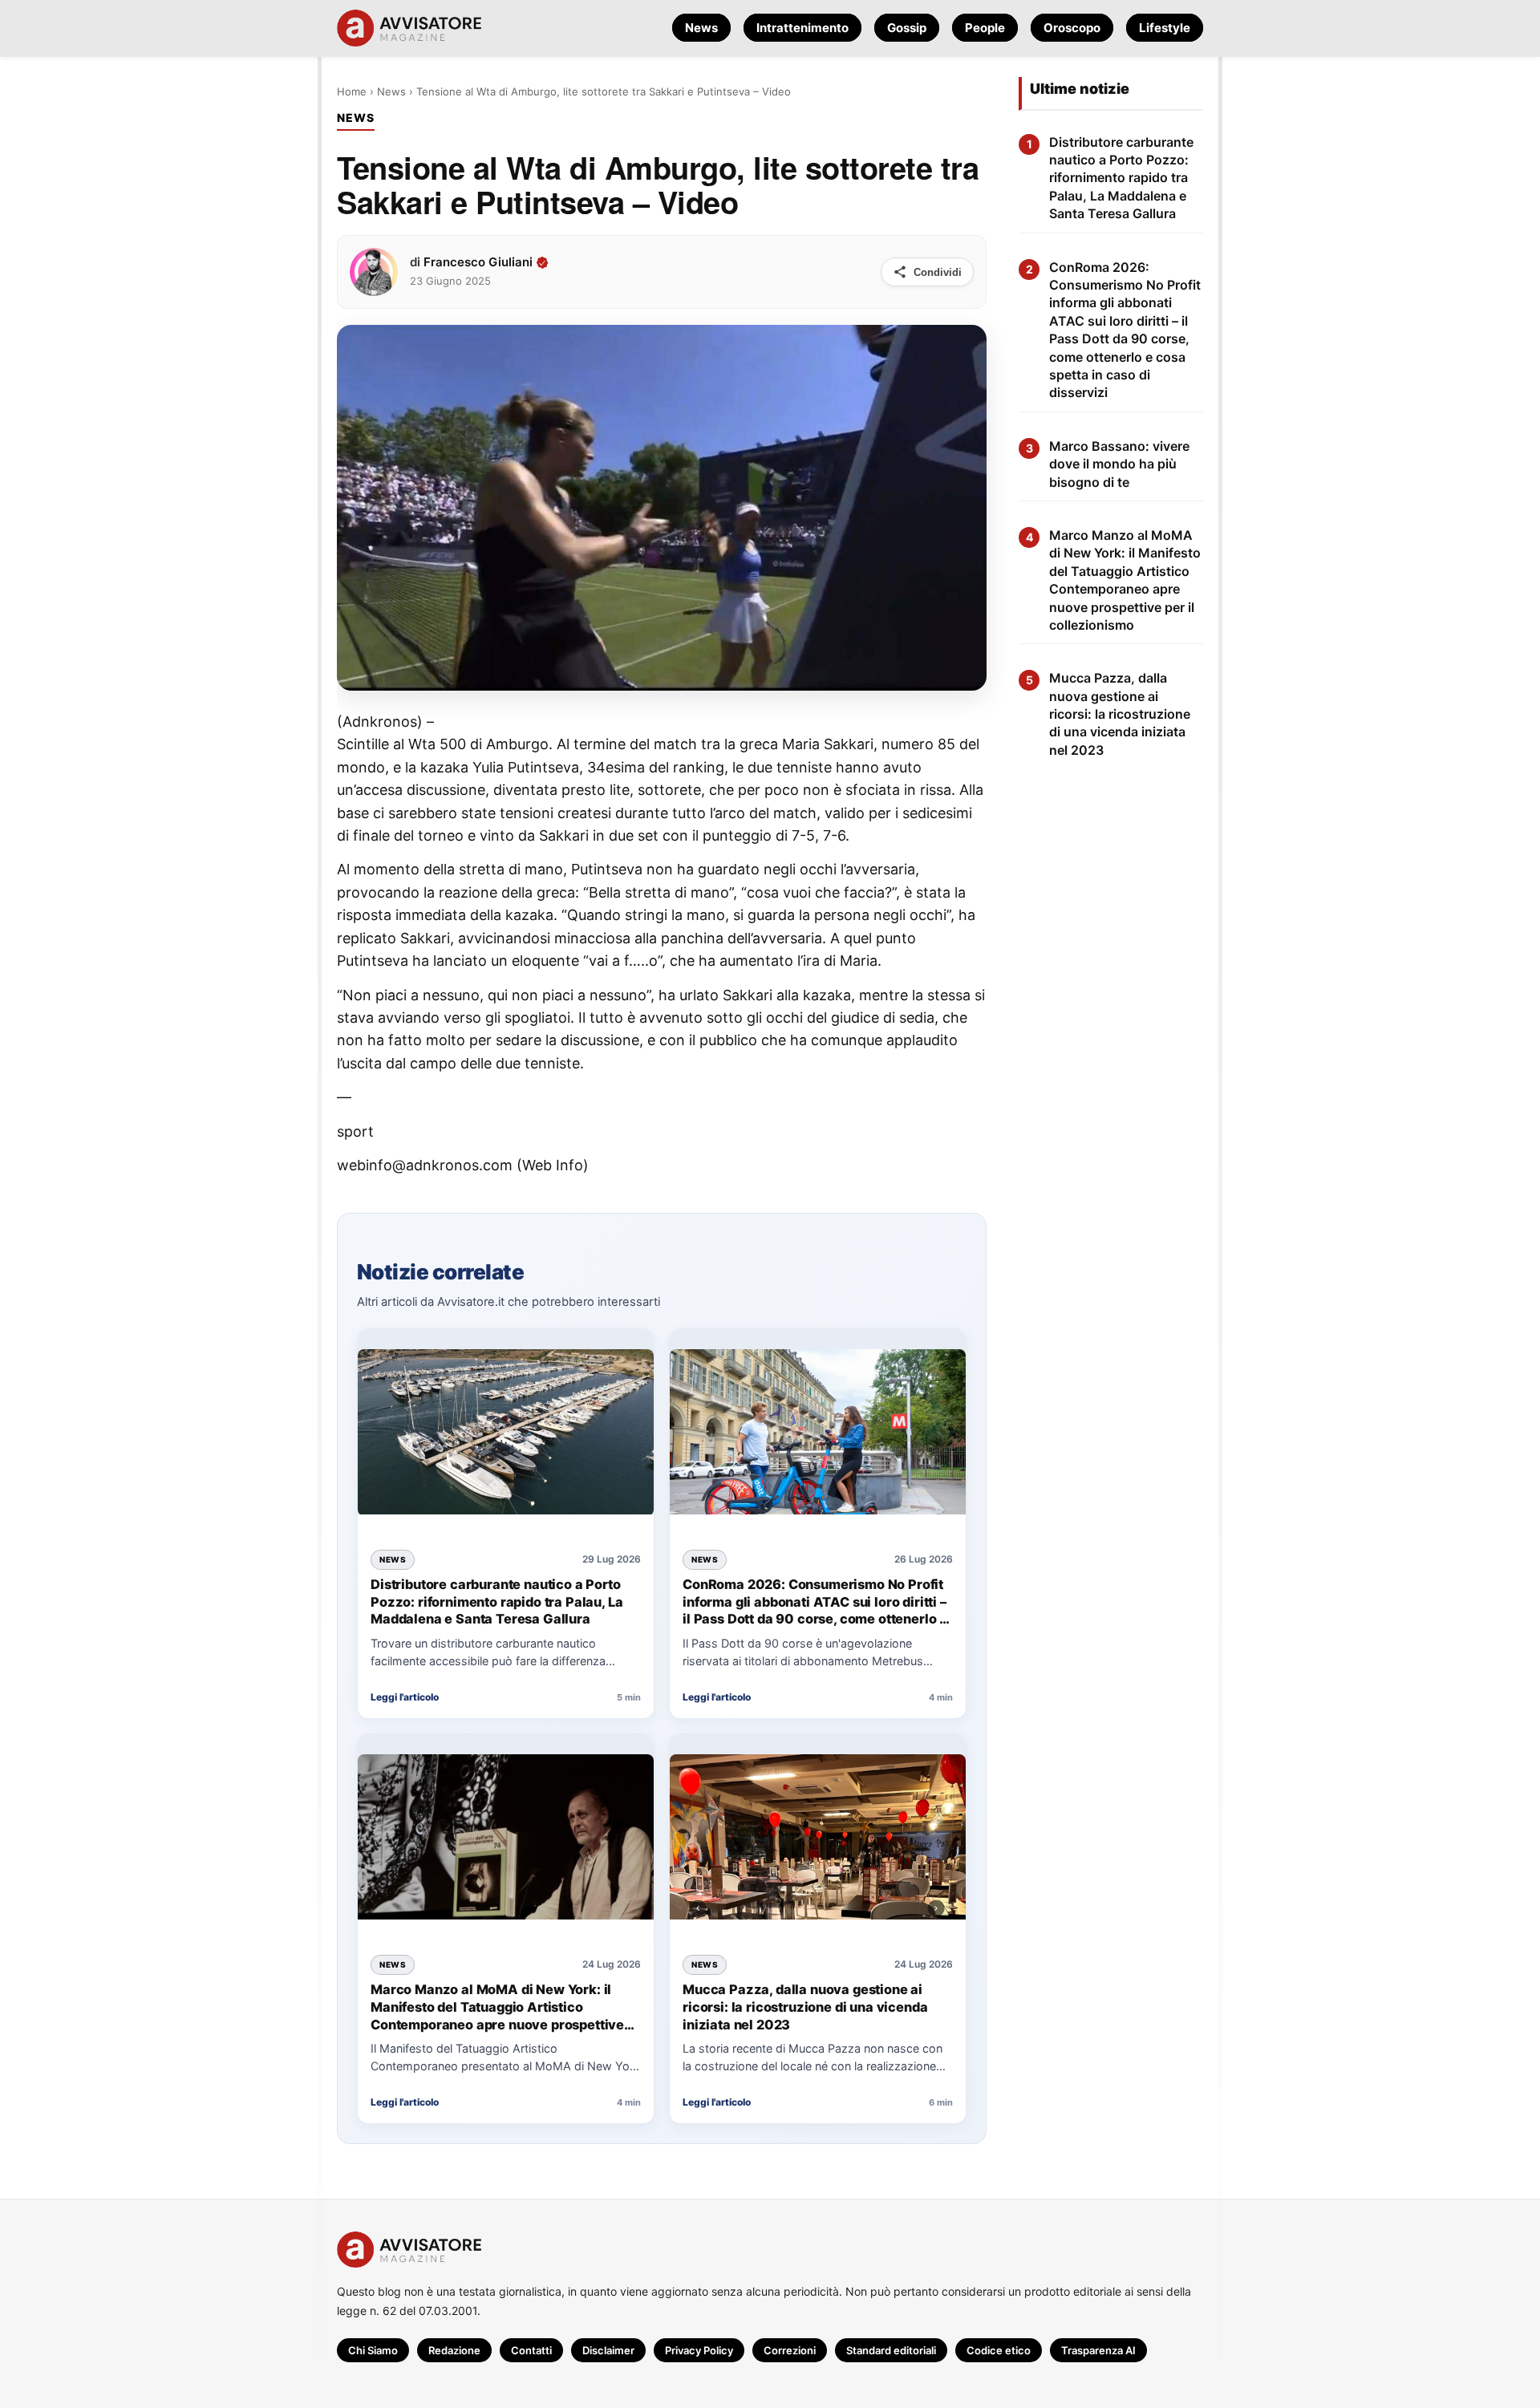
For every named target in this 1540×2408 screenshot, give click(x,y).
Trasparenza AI (1098, 2350)
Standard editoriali (891, 2350)
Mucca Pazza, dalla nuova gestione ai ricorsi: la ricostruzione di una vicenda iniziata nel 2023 (805, 2007)
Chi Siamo (373, 2350)
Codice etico (999, 2350)
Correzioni (790, 2350)
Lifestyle (1165, 28)
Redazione (454, 2350)
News (701, 28)
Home (352, 91)
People (985, 28)
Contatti (531, 2350)
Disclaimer (608, 2350)
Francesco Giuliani (478, 262)
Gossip (907, 28)
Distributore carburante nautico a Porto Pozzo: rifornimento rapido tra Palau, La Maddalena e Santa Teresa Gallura (496, 1601)
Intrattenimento (802, 28)
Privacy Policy (699, 2350)
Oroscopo (1072, 28)
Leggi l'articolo (405, 1697)
